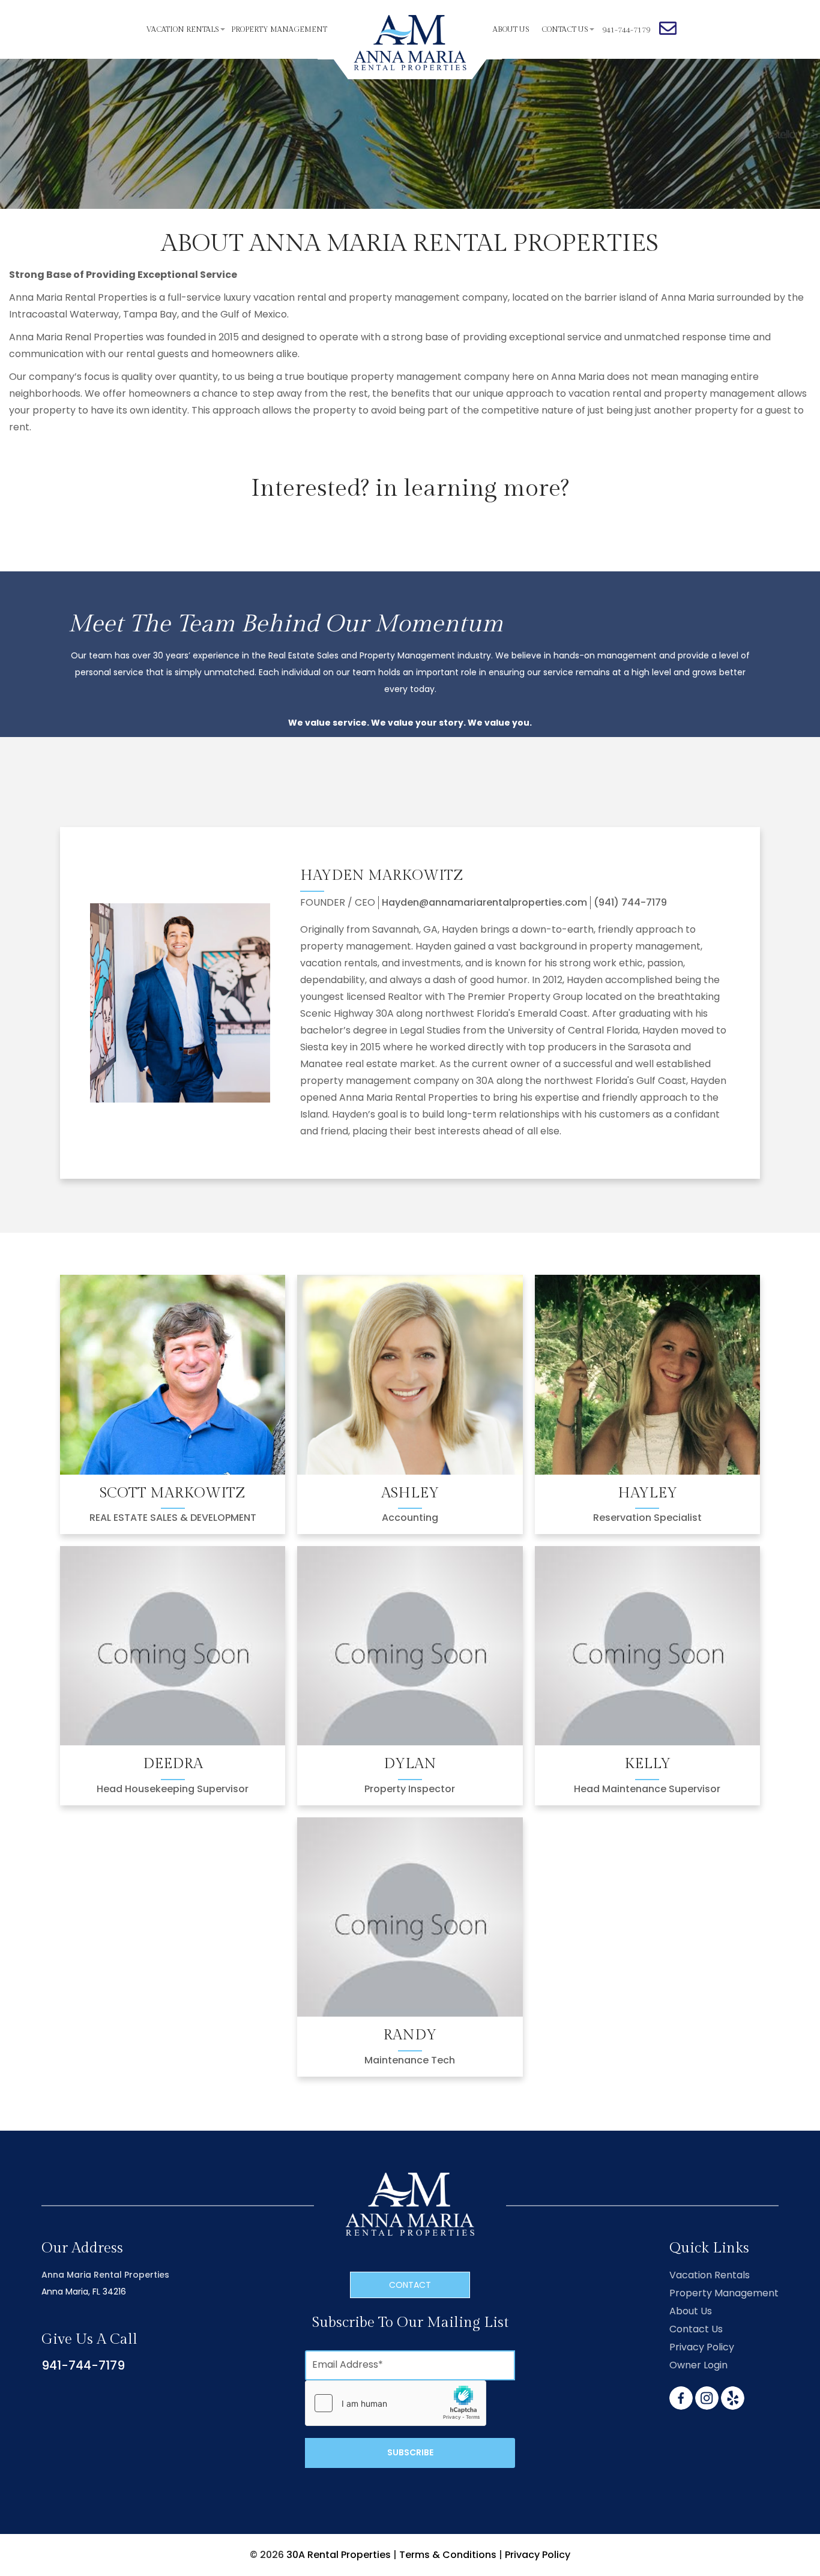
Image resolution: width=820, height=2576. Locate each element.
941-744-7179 (83, 2365)
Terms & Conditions (448, 2555)
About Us (511, 29)
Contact (410, 2285)
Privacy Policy (702, 2347)
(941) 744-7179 (630, 903)
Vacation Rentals (183, 29)
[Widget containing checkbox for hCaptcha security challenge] (396, 2403)
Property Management (279, 29)
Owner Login (698, 2365)
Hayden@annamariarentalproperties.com (484, 903)
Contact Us (565, 29)
